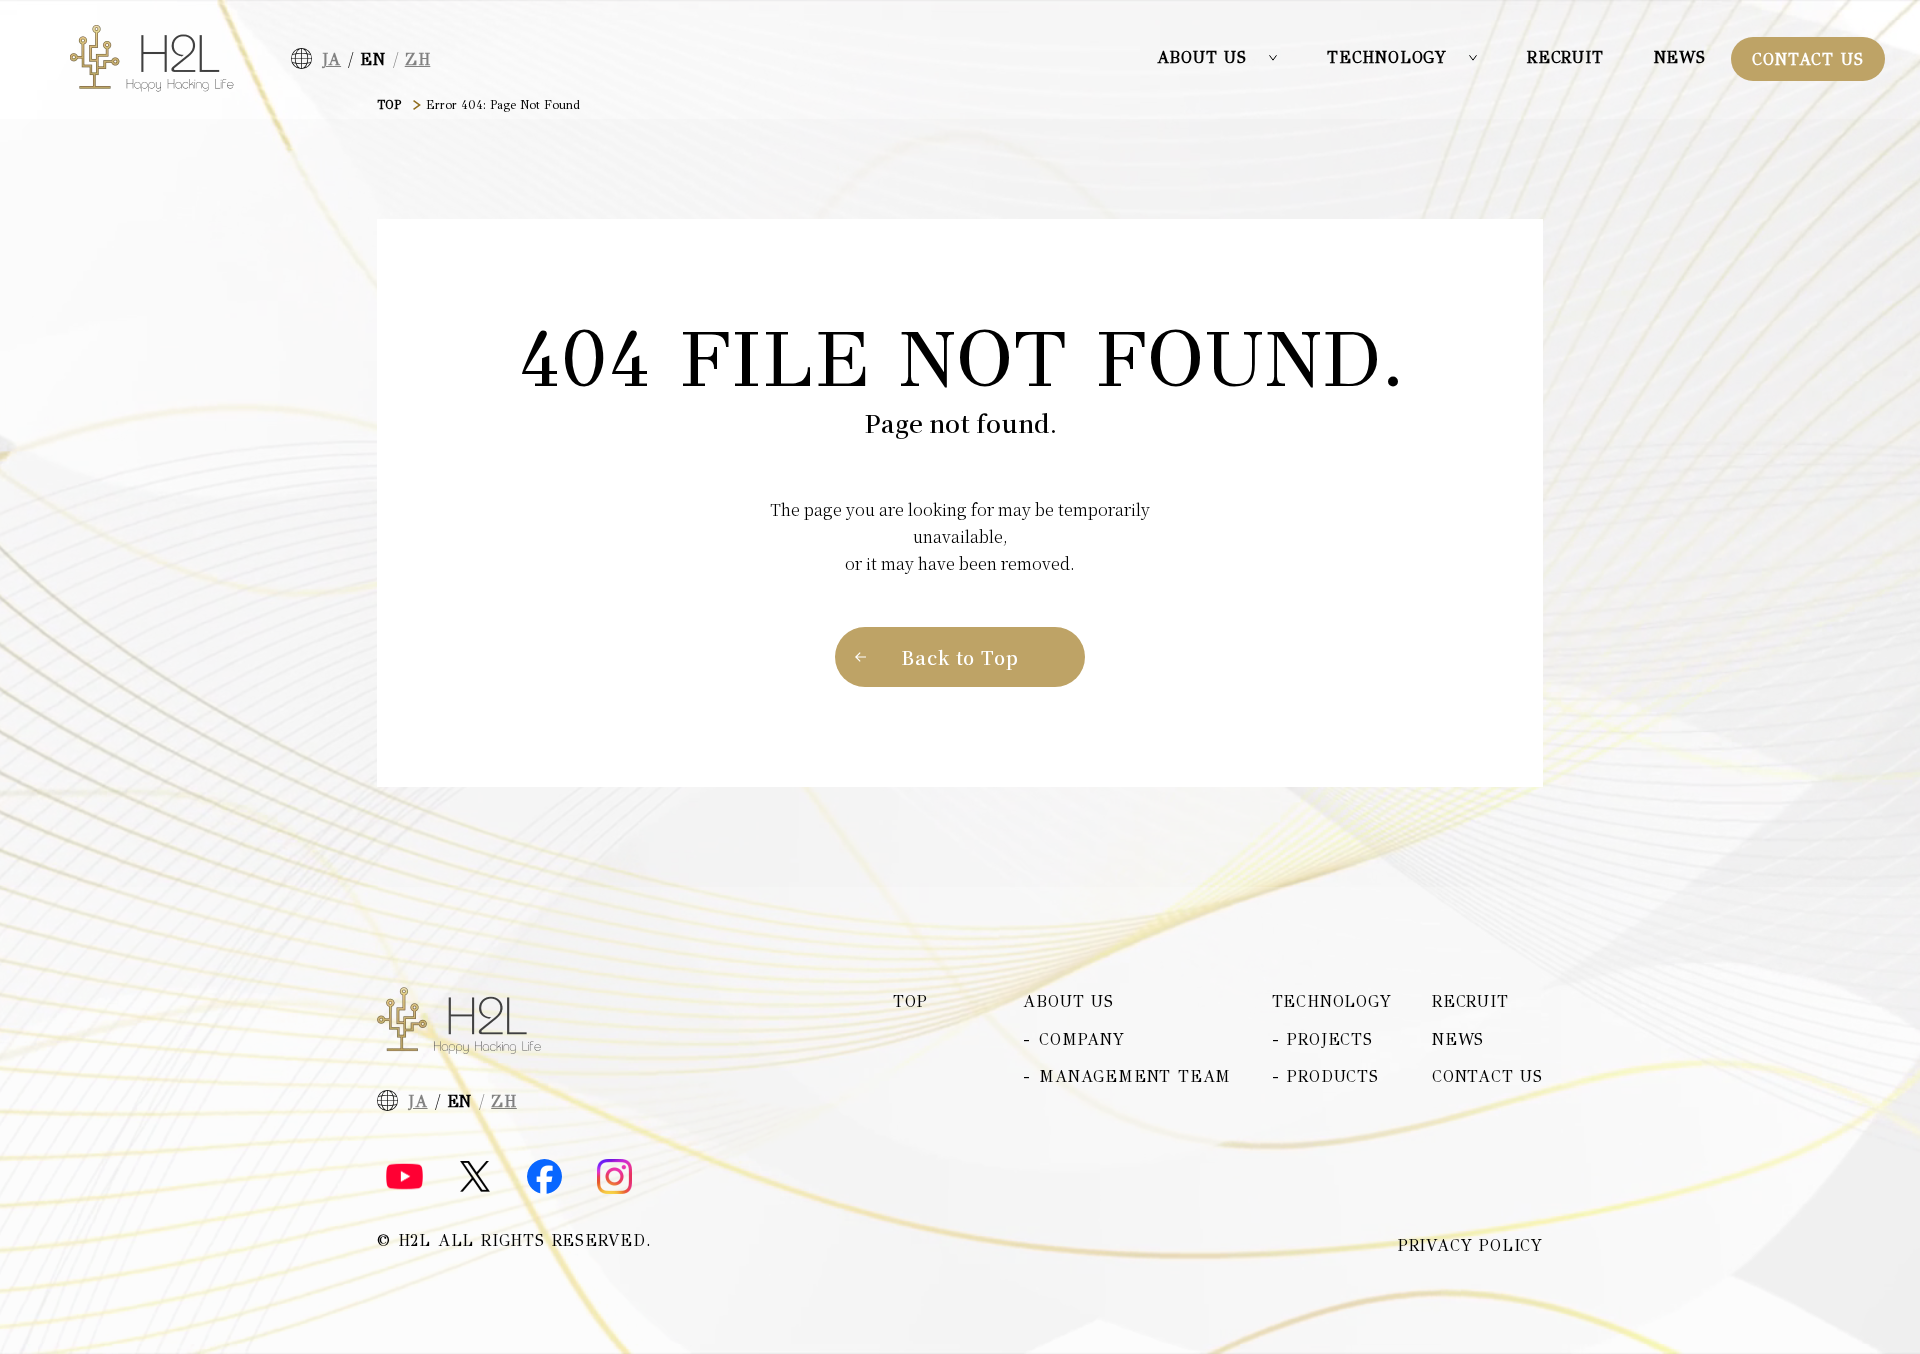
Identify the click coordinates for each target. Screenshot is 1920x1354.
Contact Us (1807, 59)
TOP (389, 105)
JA (332, 59)
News (1680, 58)
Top (910, 1001)
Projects (1329, 1039)
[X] (475, 1176)
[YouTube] (404, 1177)
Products (1332, 1076)
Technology (1332, 1001)
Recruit (1565, 58)
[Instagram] (614, 1176)
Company (1081, 1039)
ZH (418, 59)
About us (1068, 1001)
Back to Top (960, 657)
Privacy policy (1470, 1246)
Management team (1135, 1076)
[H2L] (152, 58)
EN (373, 59)
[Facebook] (544, 1176)
